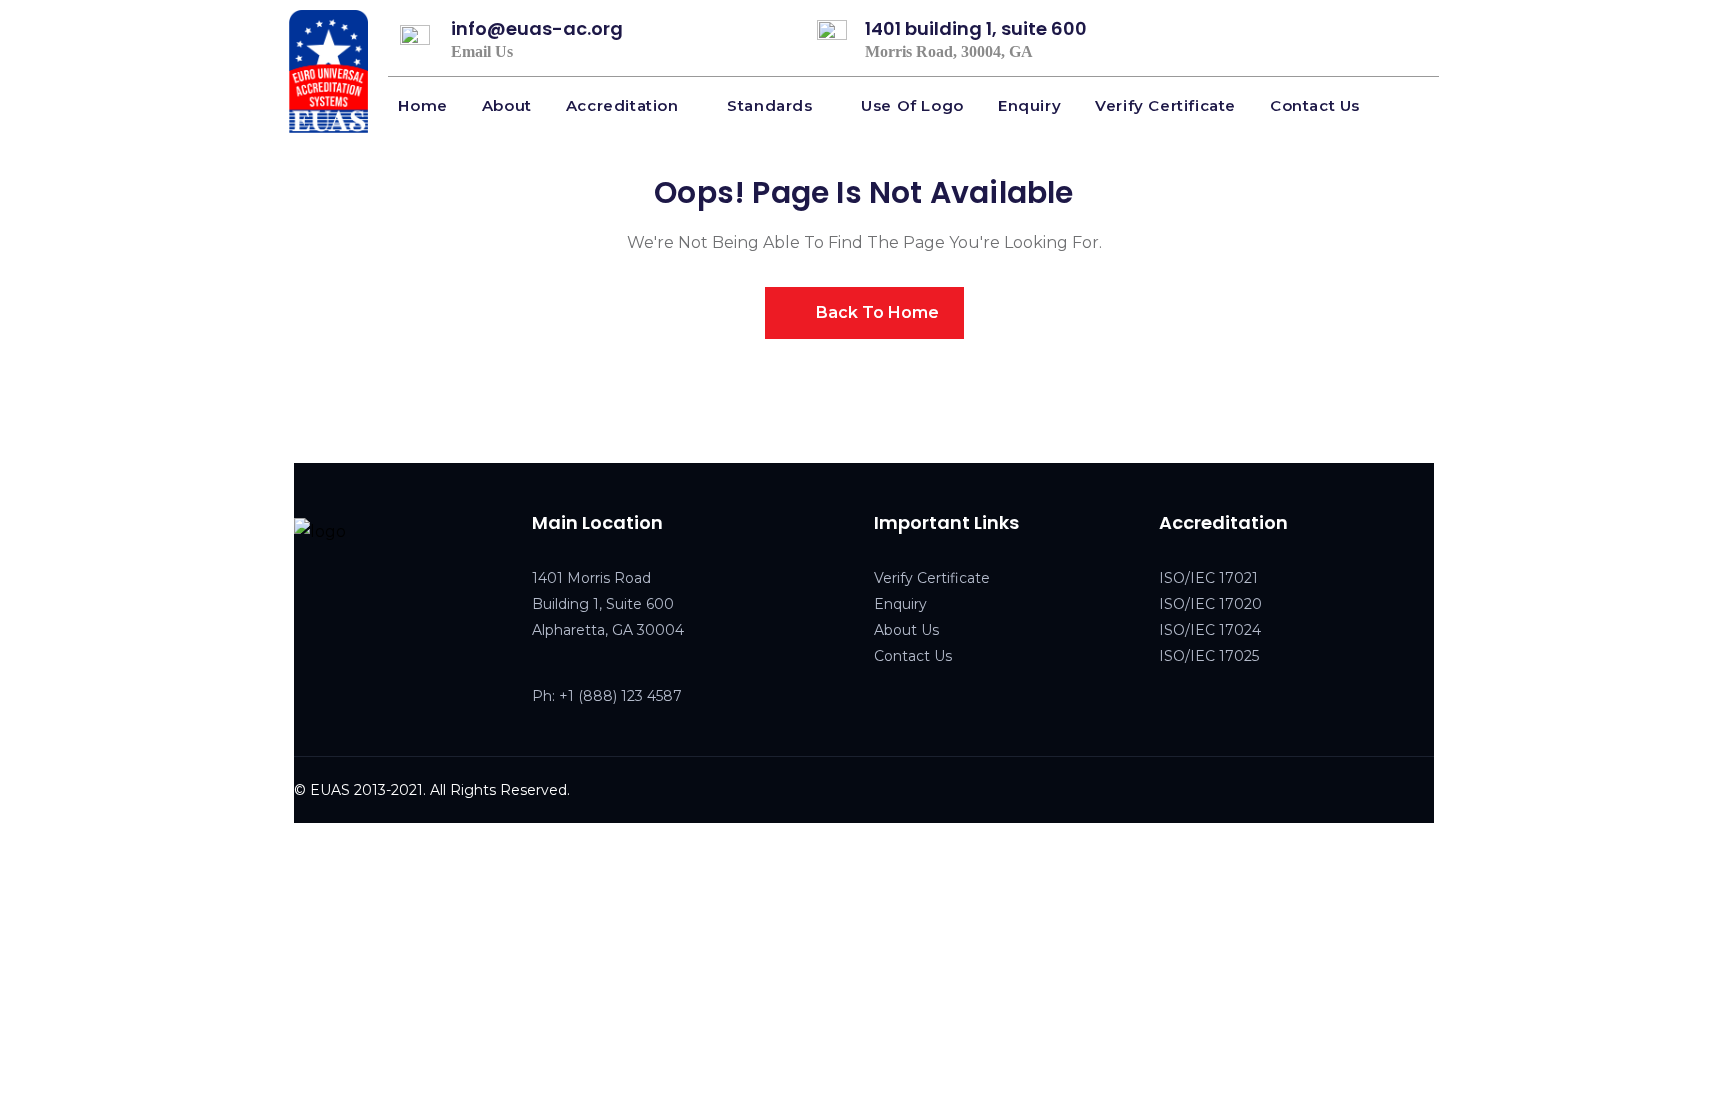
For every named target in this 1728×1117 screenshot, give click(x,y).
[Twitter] (347, 597)
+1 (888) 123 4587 (620, 696)
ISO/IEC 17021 (1208, 578)
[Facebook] (305, 597)
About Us (906, 630)
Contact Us (913, 656)
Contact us (1315, 105)
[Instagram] (389, 597)
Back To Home (875, 312)
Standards (769, 105)
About (507, 105)
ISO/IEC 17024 (1210, 630)
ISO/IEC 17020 (1210, 604)
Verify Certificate (1165, 105)
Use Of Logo (912, 105)
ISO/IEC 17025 (1209, 656)
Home (422, 105)
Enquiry (1029, 105)
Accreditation (622, 105)
